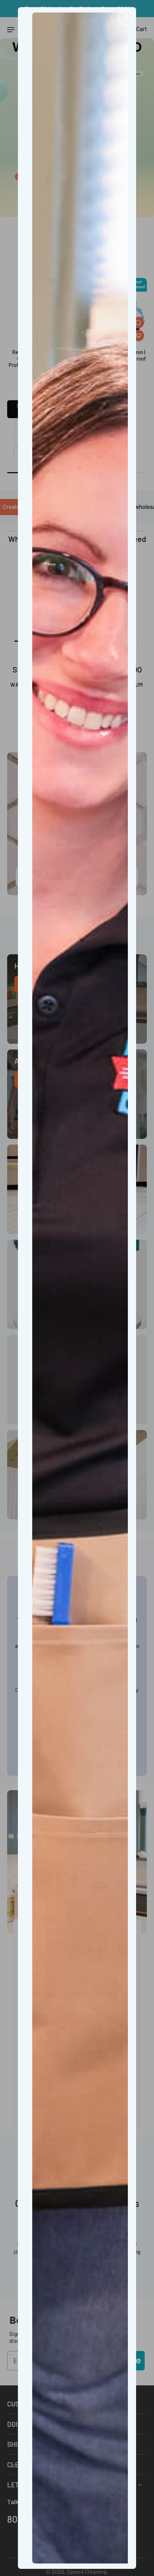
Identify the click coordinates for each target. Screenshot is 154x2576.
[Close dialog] (126, 17)
